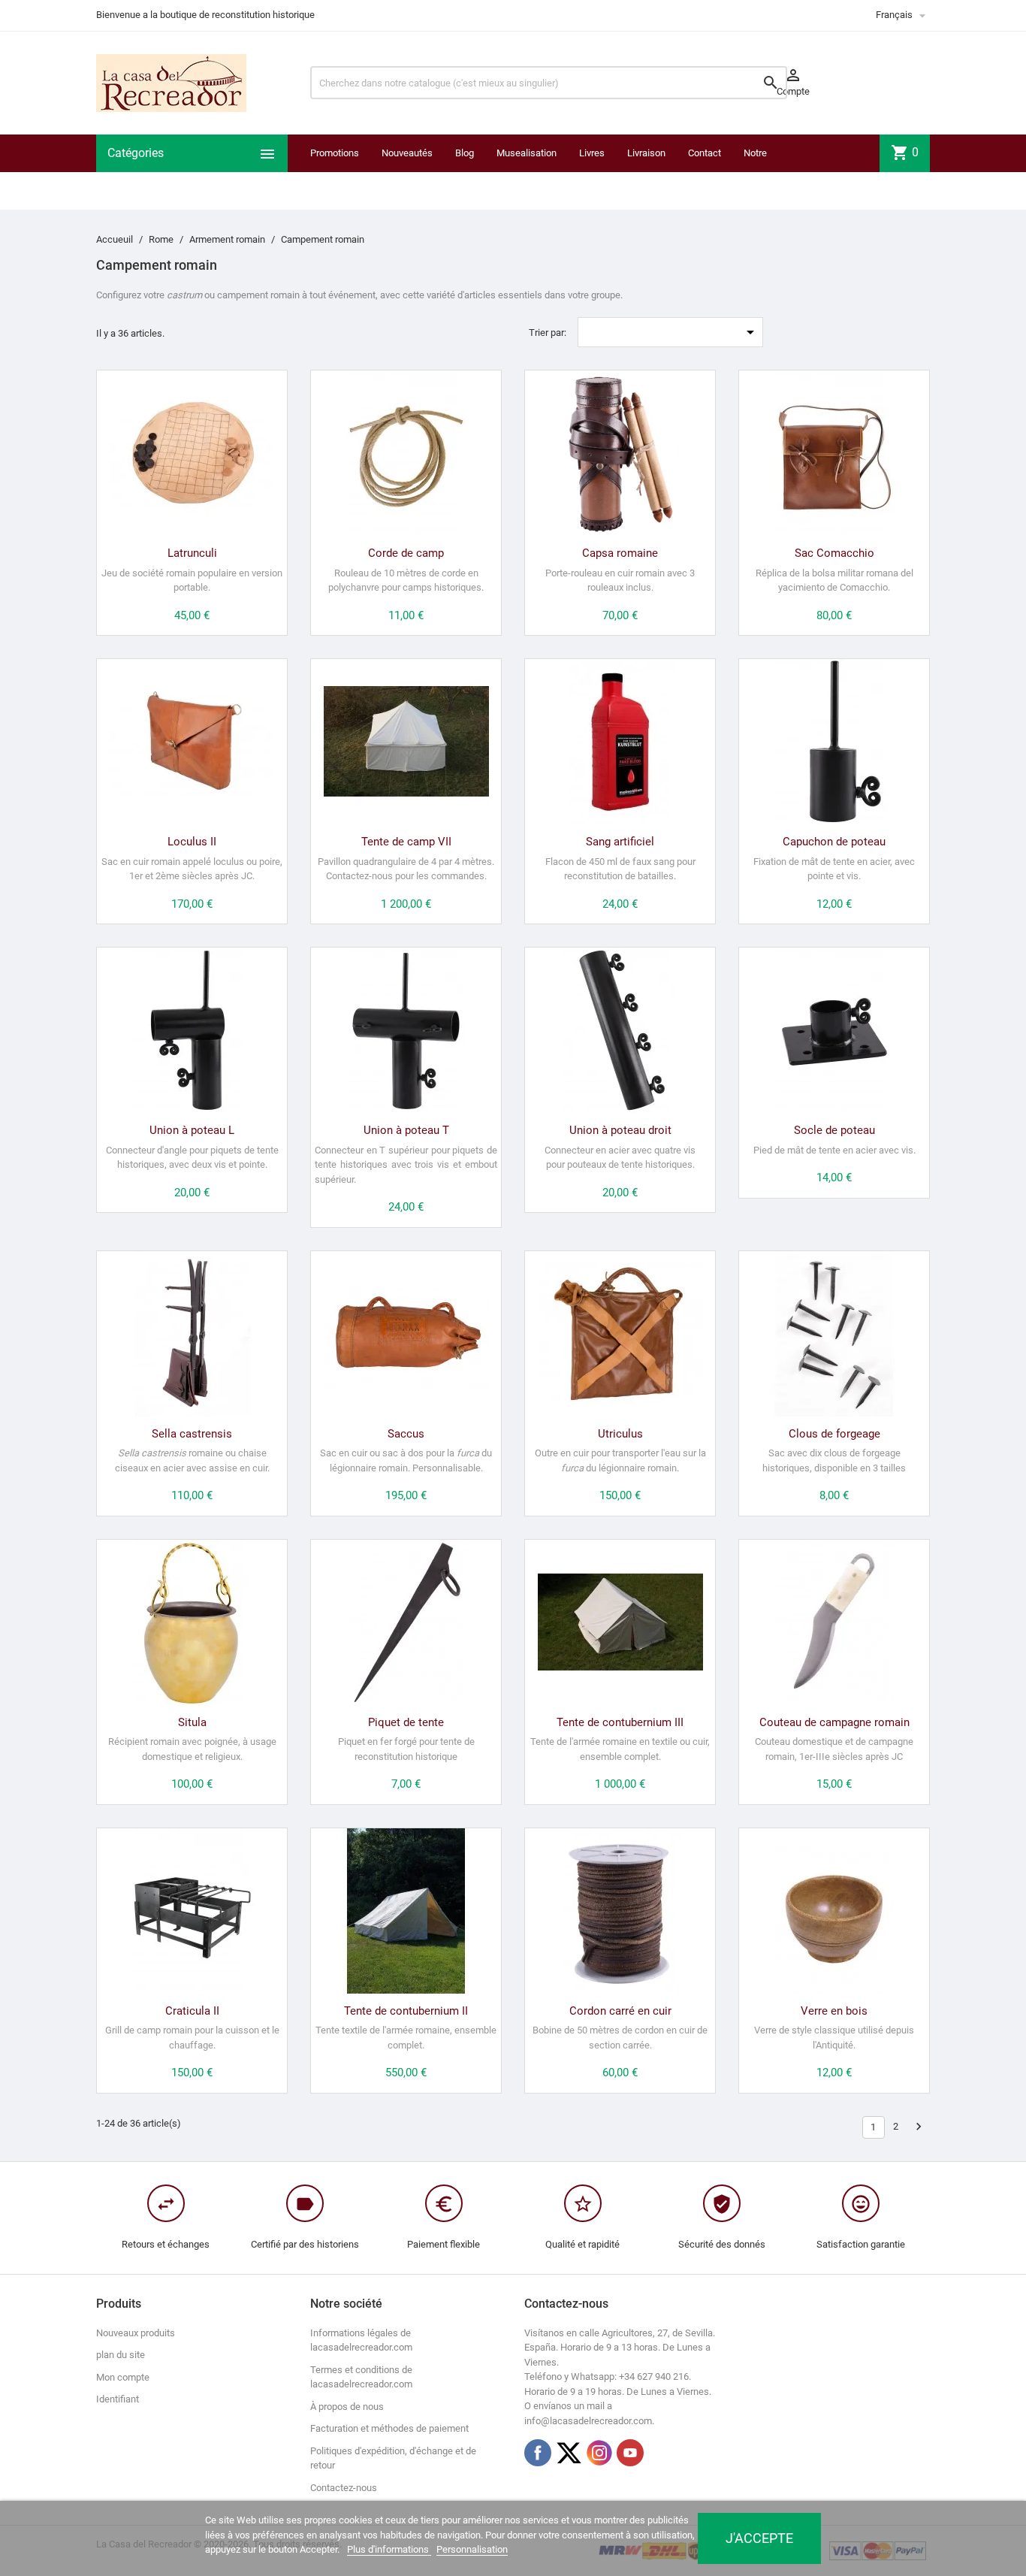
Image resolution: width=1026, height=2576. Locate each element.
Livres (592, 153)
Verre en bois (834, 2011)
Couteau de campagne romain (834, 1722)
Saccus (406, 1434)
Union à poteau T (406, 1130)
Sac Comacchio (834, 553)
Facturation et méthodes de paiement (389, 2428)
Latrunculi (192, 553)
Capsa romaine (620, 553)
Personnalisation (472, 2549)
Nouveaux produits (136, 2333)
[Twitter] (569, 2453)
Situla (192, 1722)
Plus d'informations (389, 2549)
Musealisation (527, 153)
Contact (705, 153)
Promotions (335, 153)
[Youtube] (630, 2453)
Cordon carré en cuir (620, 2011)
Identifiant (118, 2399)
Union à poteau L (192, 1130)
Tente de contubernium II (406, 2011)
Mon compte (123, 2377)
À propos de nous (347, 2407)
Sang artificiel (620, 842)
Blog (465, 153)
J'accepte (759, 2538)
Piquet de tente (406, 1722)
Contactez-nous (344, 2488)
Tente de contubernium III (620, 1722)
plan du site (121, 2355)
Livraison (646, 153)
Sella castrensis (192, 1434)
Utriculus (620, 1434)
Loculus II (192, 842)
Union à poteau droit (620, 1130)
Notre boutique (762, 172)
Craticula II (192, 2011)
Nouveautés (407, 153)
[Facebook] (538, 2453)
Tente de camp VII (406, 842)
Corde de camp (406, 553)
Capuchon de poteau (834, 842)
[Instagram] (599, 2453)
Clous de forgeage (834, 1434)
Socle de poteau (834, 1130)
